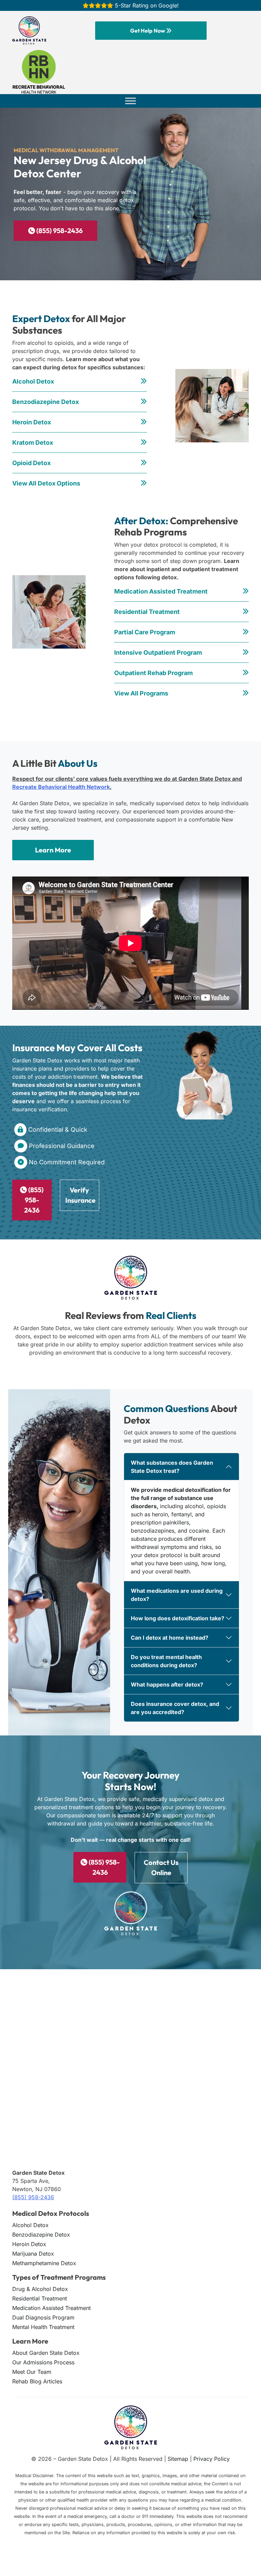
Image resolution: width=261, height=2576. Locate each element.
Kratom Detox (33, 443)
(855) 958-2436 (59, 231)
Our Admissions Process (43, 2362)
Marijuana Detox (33, 2254)
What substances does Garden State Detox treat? (172, 1467)
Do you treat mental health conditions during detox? (166, 1661)
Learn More (53, 850)
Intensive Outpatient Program (158, 652)
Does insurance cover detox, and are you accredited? (175, 1708)
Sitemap (178, 2459)
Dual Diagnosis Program (43, 2317)
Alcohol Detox (33, 381)
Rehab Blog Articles (37, 2381)
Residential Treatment (147, 612)
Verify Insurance (80, 1195)
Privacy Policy (212, 2459)
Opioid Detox (31, 463)
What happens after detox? (167, 1684)
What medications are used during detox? (177, 1595)
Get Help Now (148, 31)
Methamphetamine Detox (44, 2263)
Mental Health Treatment (43, 2327)
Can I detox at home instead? (170, 1638)
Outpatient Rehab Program (153, 673)
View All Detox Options (46, 483)
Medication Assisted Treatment (161, 591)
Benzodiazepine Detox (46, 402)
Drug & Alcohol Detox (40, 2289)
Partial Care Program (145, 632)
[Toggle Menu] (130, 101)
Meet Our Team (32, 2372)
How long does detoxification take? (178, 1618)
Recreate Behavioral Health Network (61, 787)
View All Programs (141, 693)
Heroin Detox (32, 422)
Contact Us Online (161, 1868)
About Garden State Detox (46, 2353)
